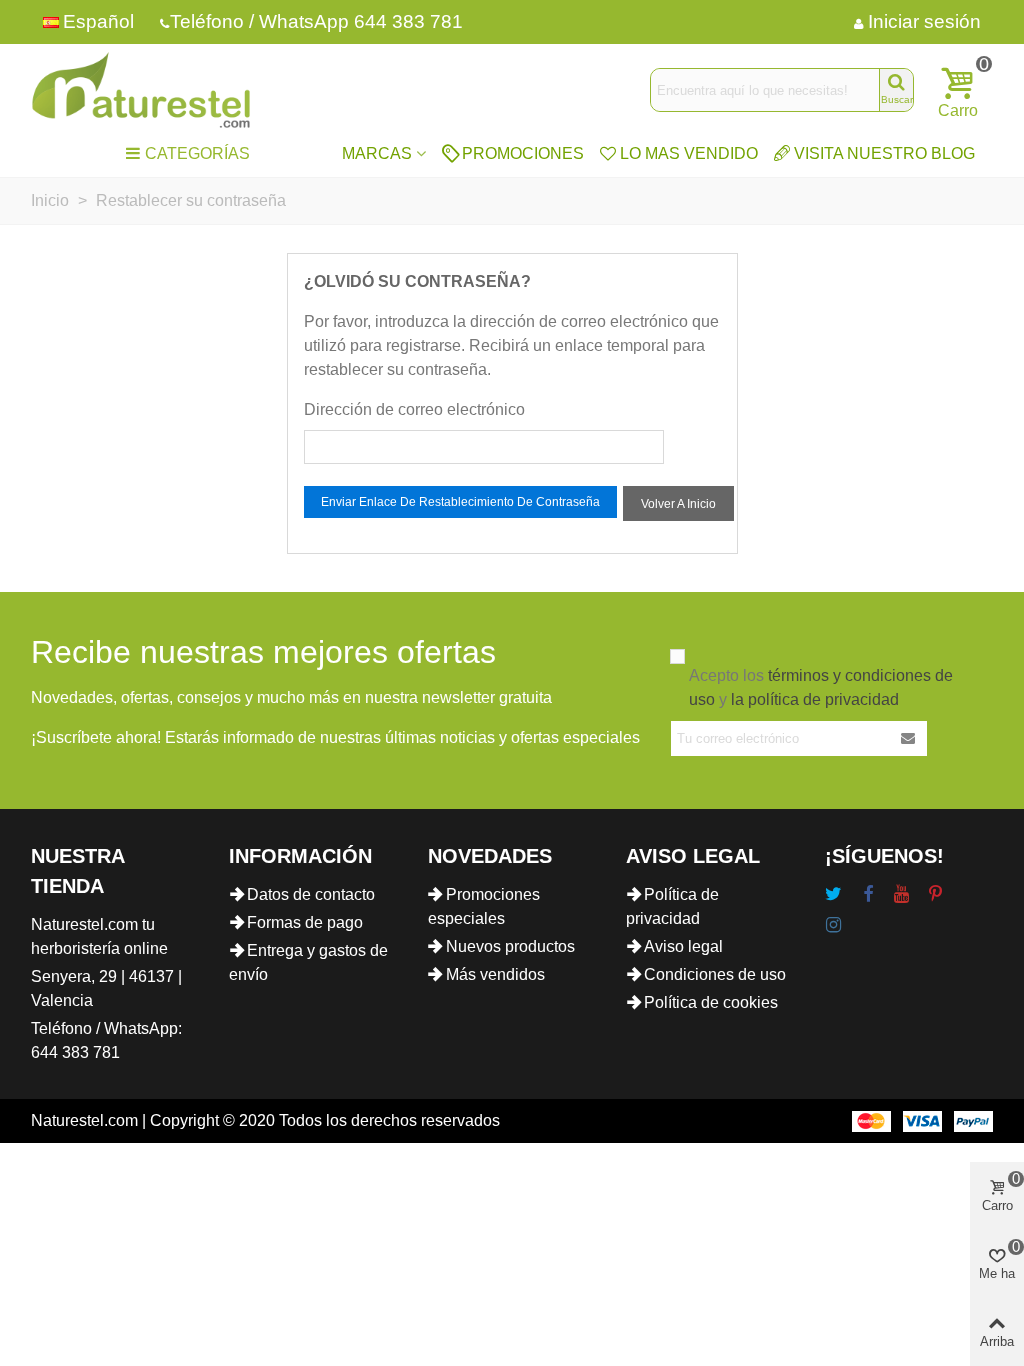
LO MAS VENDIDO (689, 153)
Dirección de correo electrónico (414, 409)
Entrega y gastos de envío (308, 962)
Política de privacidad (672, 906)
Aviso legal (683, 946)
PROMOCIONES (523, 153)
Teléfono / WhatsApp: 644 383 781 (106, 1040)
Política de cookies (711, 1002)
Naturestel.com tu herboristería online (99, 936)
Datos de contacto (311, 894)
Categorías (197, 153)
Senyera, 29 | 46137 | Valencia (106, 988)
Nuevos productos (510, 946)
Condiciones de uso (715, 974)
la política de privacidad (815, 699)
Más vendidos (495, 974)
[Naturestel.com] (141, 90)
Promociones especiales (484, 906)
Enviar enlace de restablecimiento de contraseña (460, 502)
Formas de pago (305, 922)
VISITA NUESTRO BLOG (884, 153)
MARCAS (377, 153)
